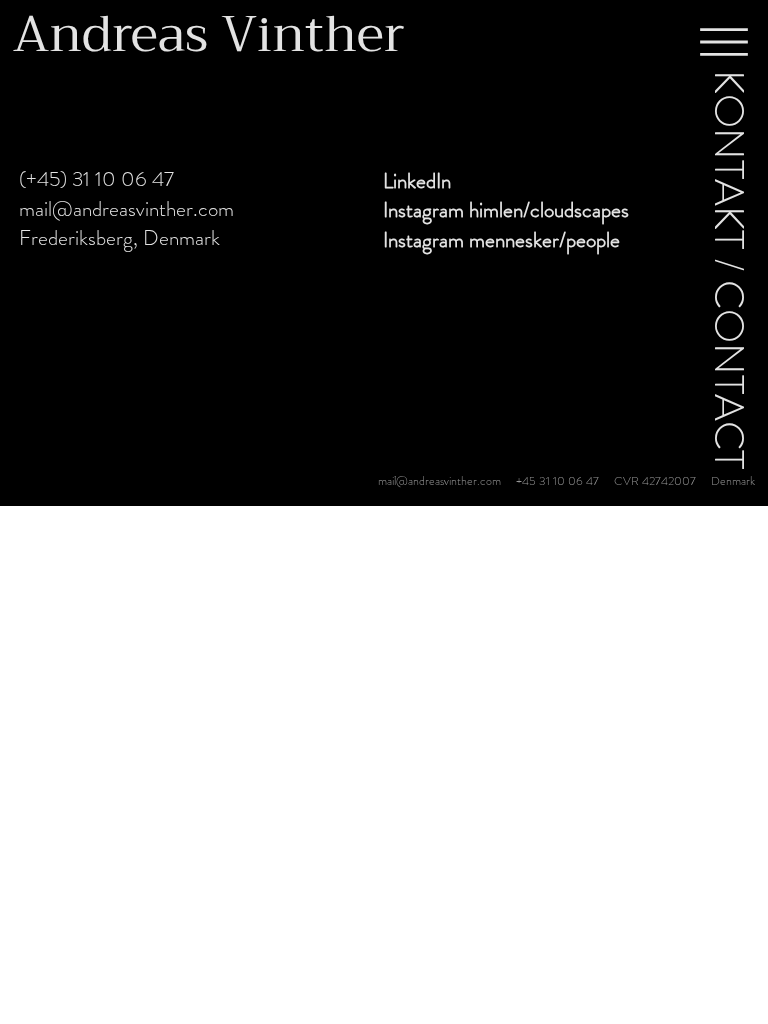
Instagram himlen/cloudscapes (506, 210)
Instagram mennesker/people (501, 240)
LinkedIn (417, 181)
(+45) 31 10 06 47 (96, 179)
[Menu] (724, 42)
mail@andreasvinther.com (126, 209)
